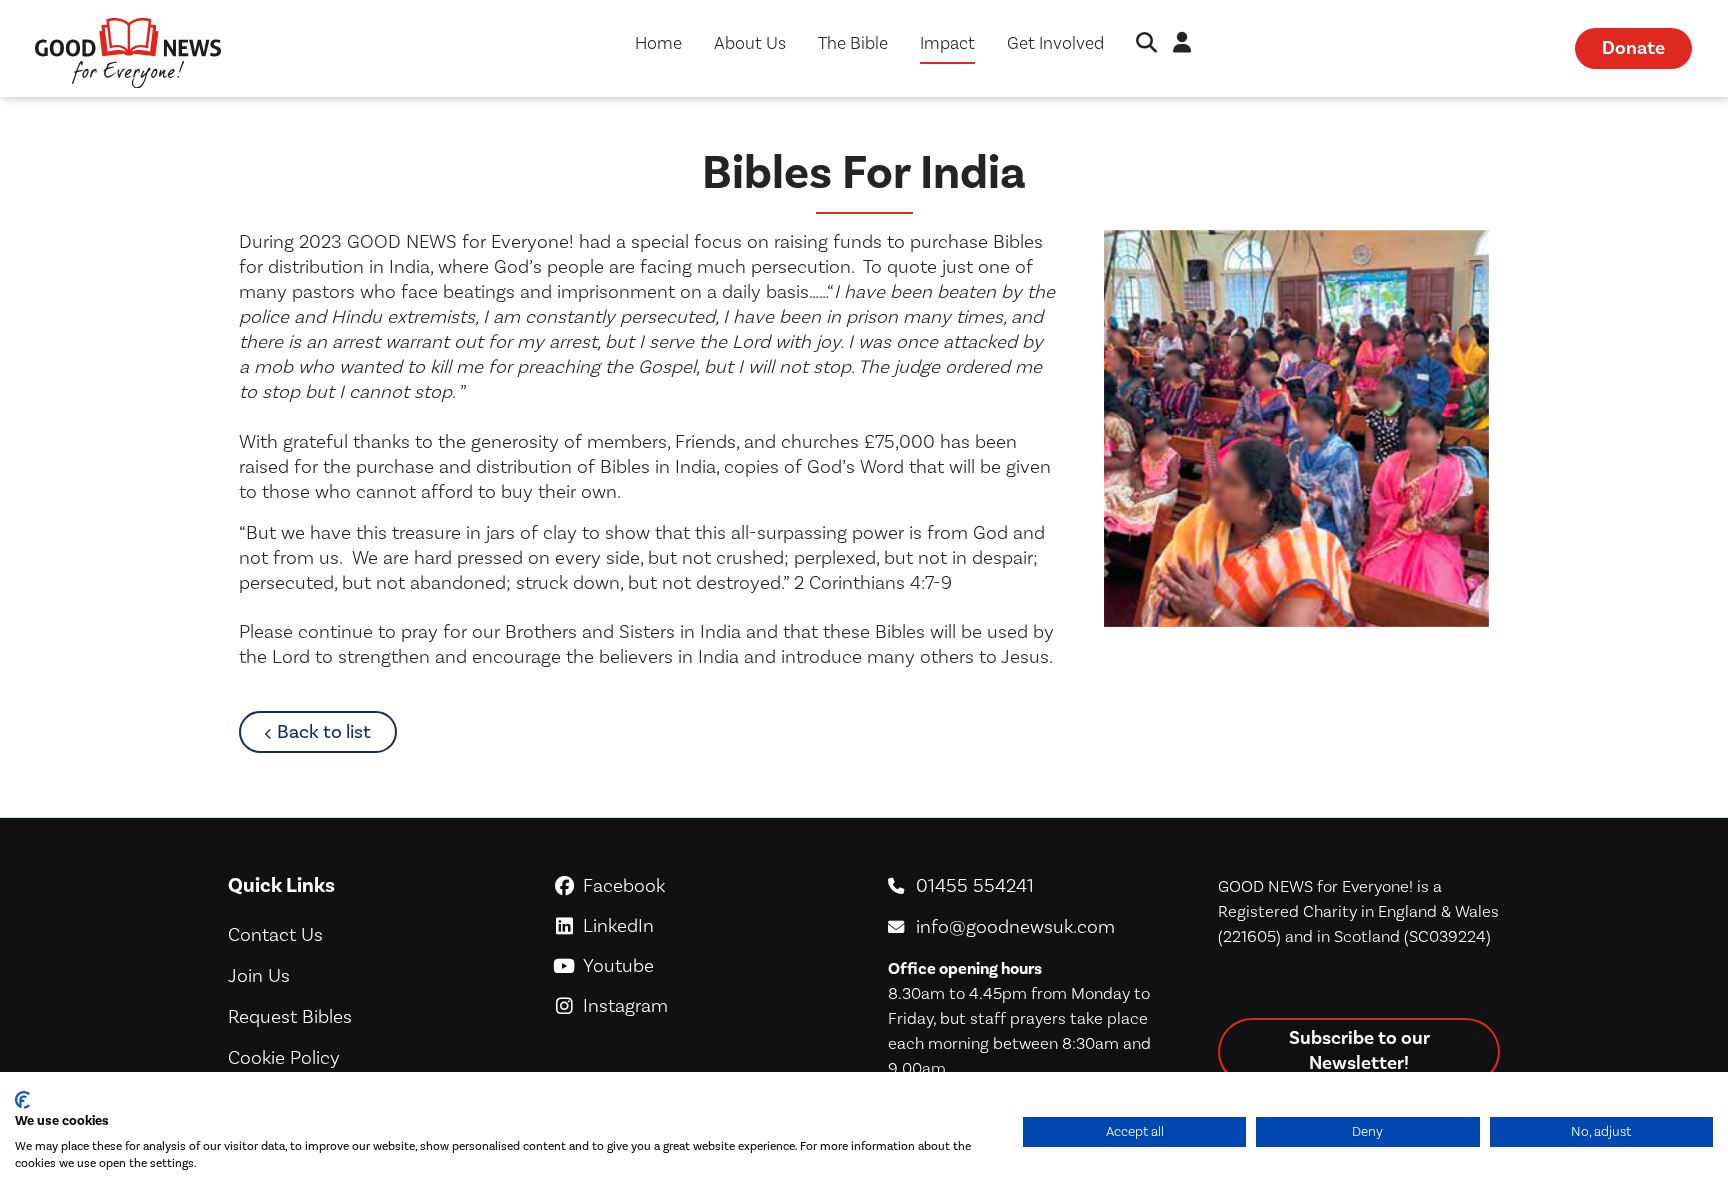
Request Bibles (290, 1017)
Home (658, 43)
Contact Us (275, 935)
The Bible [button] (853, 43)
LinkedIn (710, 926)
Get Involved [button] (1055, 43)
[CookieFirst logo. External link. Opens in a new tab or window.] (22, 1100)
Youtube (711, 966)
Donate (1633, 48)
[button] (1146, 44)
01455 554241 (975, 886)
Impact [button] (947, 43)
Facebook (710, 886)
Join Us (259, 976)
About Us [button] (750, 43)
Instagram (710, 1006)
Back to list (337, 731)
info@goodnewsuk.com (1015, 927)
